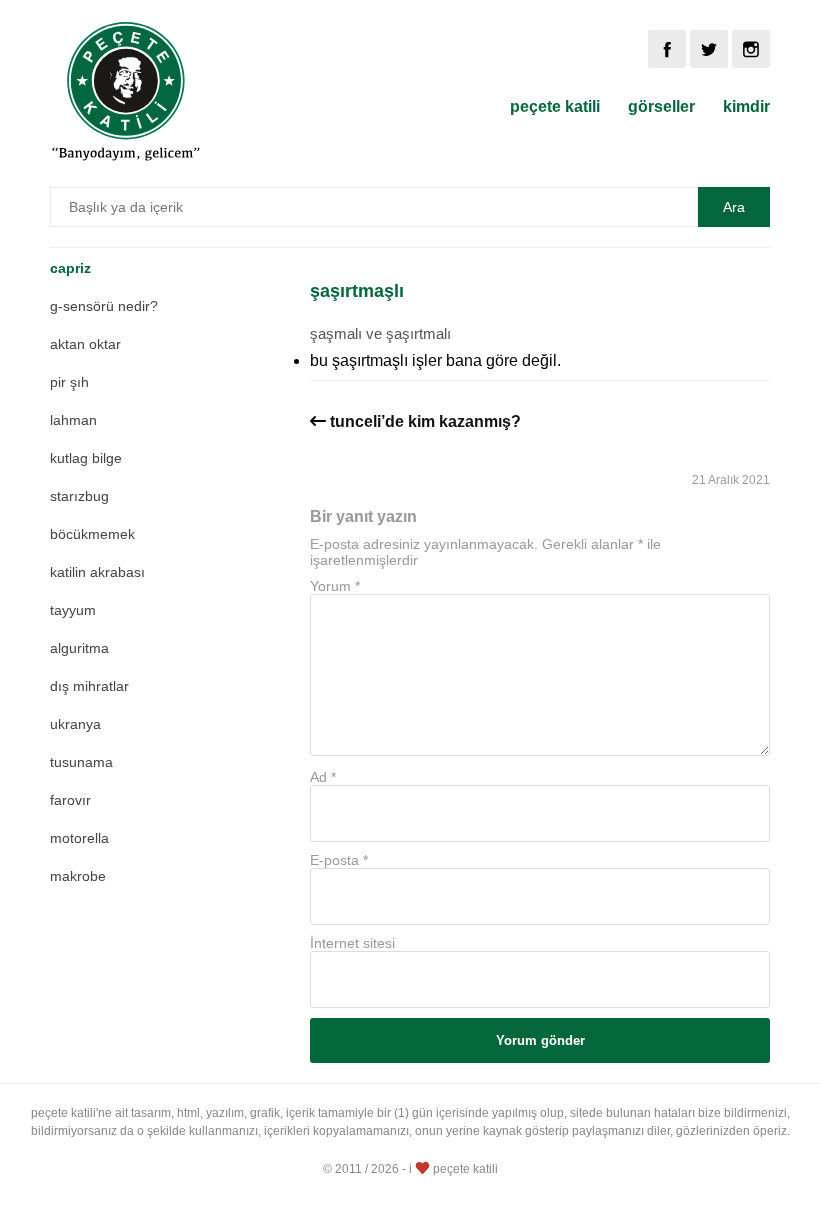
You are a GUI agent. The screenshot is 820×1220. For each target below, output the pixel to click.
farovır (70, 800)
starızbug (79, 496)
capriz (70, 268)
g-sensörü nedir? (104, 306)
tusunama (81, 762)
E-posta (339, 860)
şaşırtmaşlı (357, 291)
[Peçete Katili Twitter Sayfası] (709, 49)
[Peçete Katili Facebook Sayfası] (667, 49)
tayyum (73, 610)
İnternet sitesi (352, 943)
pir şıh (69, 382)
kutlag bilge (86, 458)
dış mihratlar (89, 686)
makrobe (78, 876)
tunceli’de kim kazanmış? (425, 421)
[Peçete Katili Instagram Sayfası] (751, 49)
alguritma (79, 648)
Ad (323, 777)
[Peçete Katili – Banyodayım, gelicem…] (126, 157)
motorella (79, 838)
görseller (661, 106)
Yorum (335, 586)
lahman (73, 420)
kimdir (746, 106)
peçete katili (555, 106)
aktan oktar (85, 344)
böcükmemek (92, 534)
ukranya (75, 724)
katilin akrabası (97, 572)
